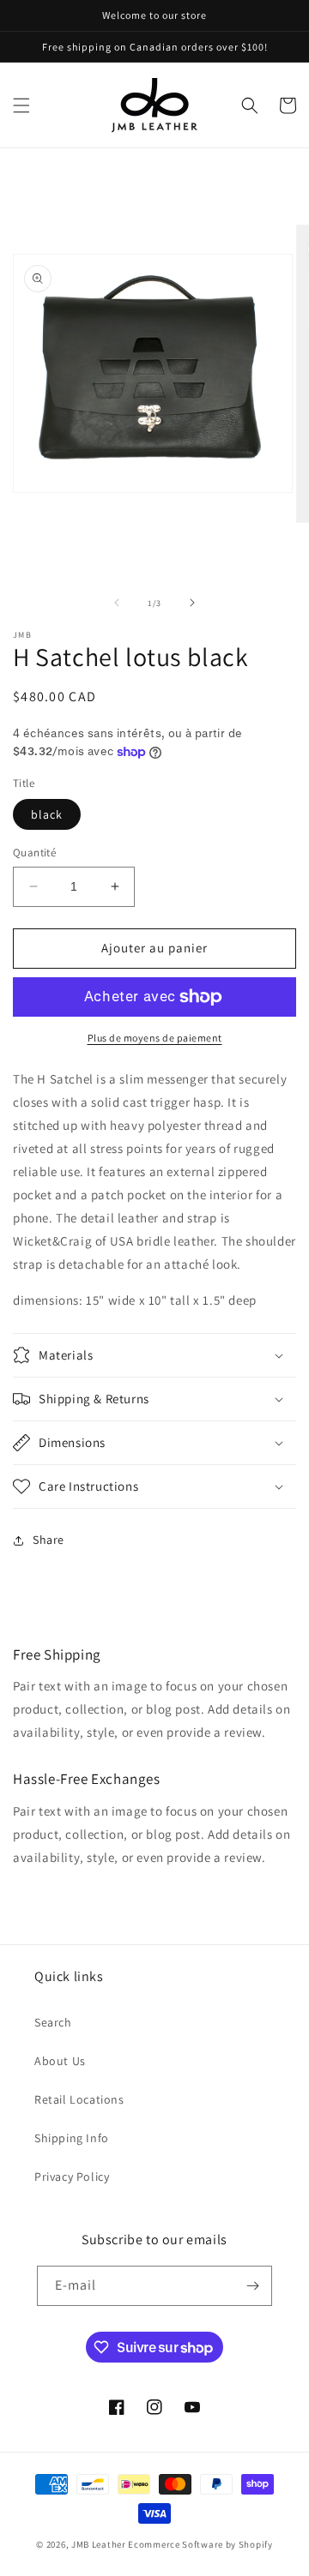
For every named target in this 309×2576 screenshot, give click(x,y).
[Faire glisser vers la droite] (192, 603)
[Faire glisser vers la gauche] (117, 603)
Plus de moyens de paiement (155, 1038)
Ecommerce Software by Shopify (200, 2544)
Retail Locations (79, 2099)
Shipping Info (72, 2138)
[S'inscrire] (252, 2286)
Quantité (34, 853)
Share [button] (48, 1540)
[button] (21, 105)
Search (53, 2022)
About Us (60, 2061)
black (47, 814)
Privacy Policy (72, 2177)
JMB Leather (99, 2544)
